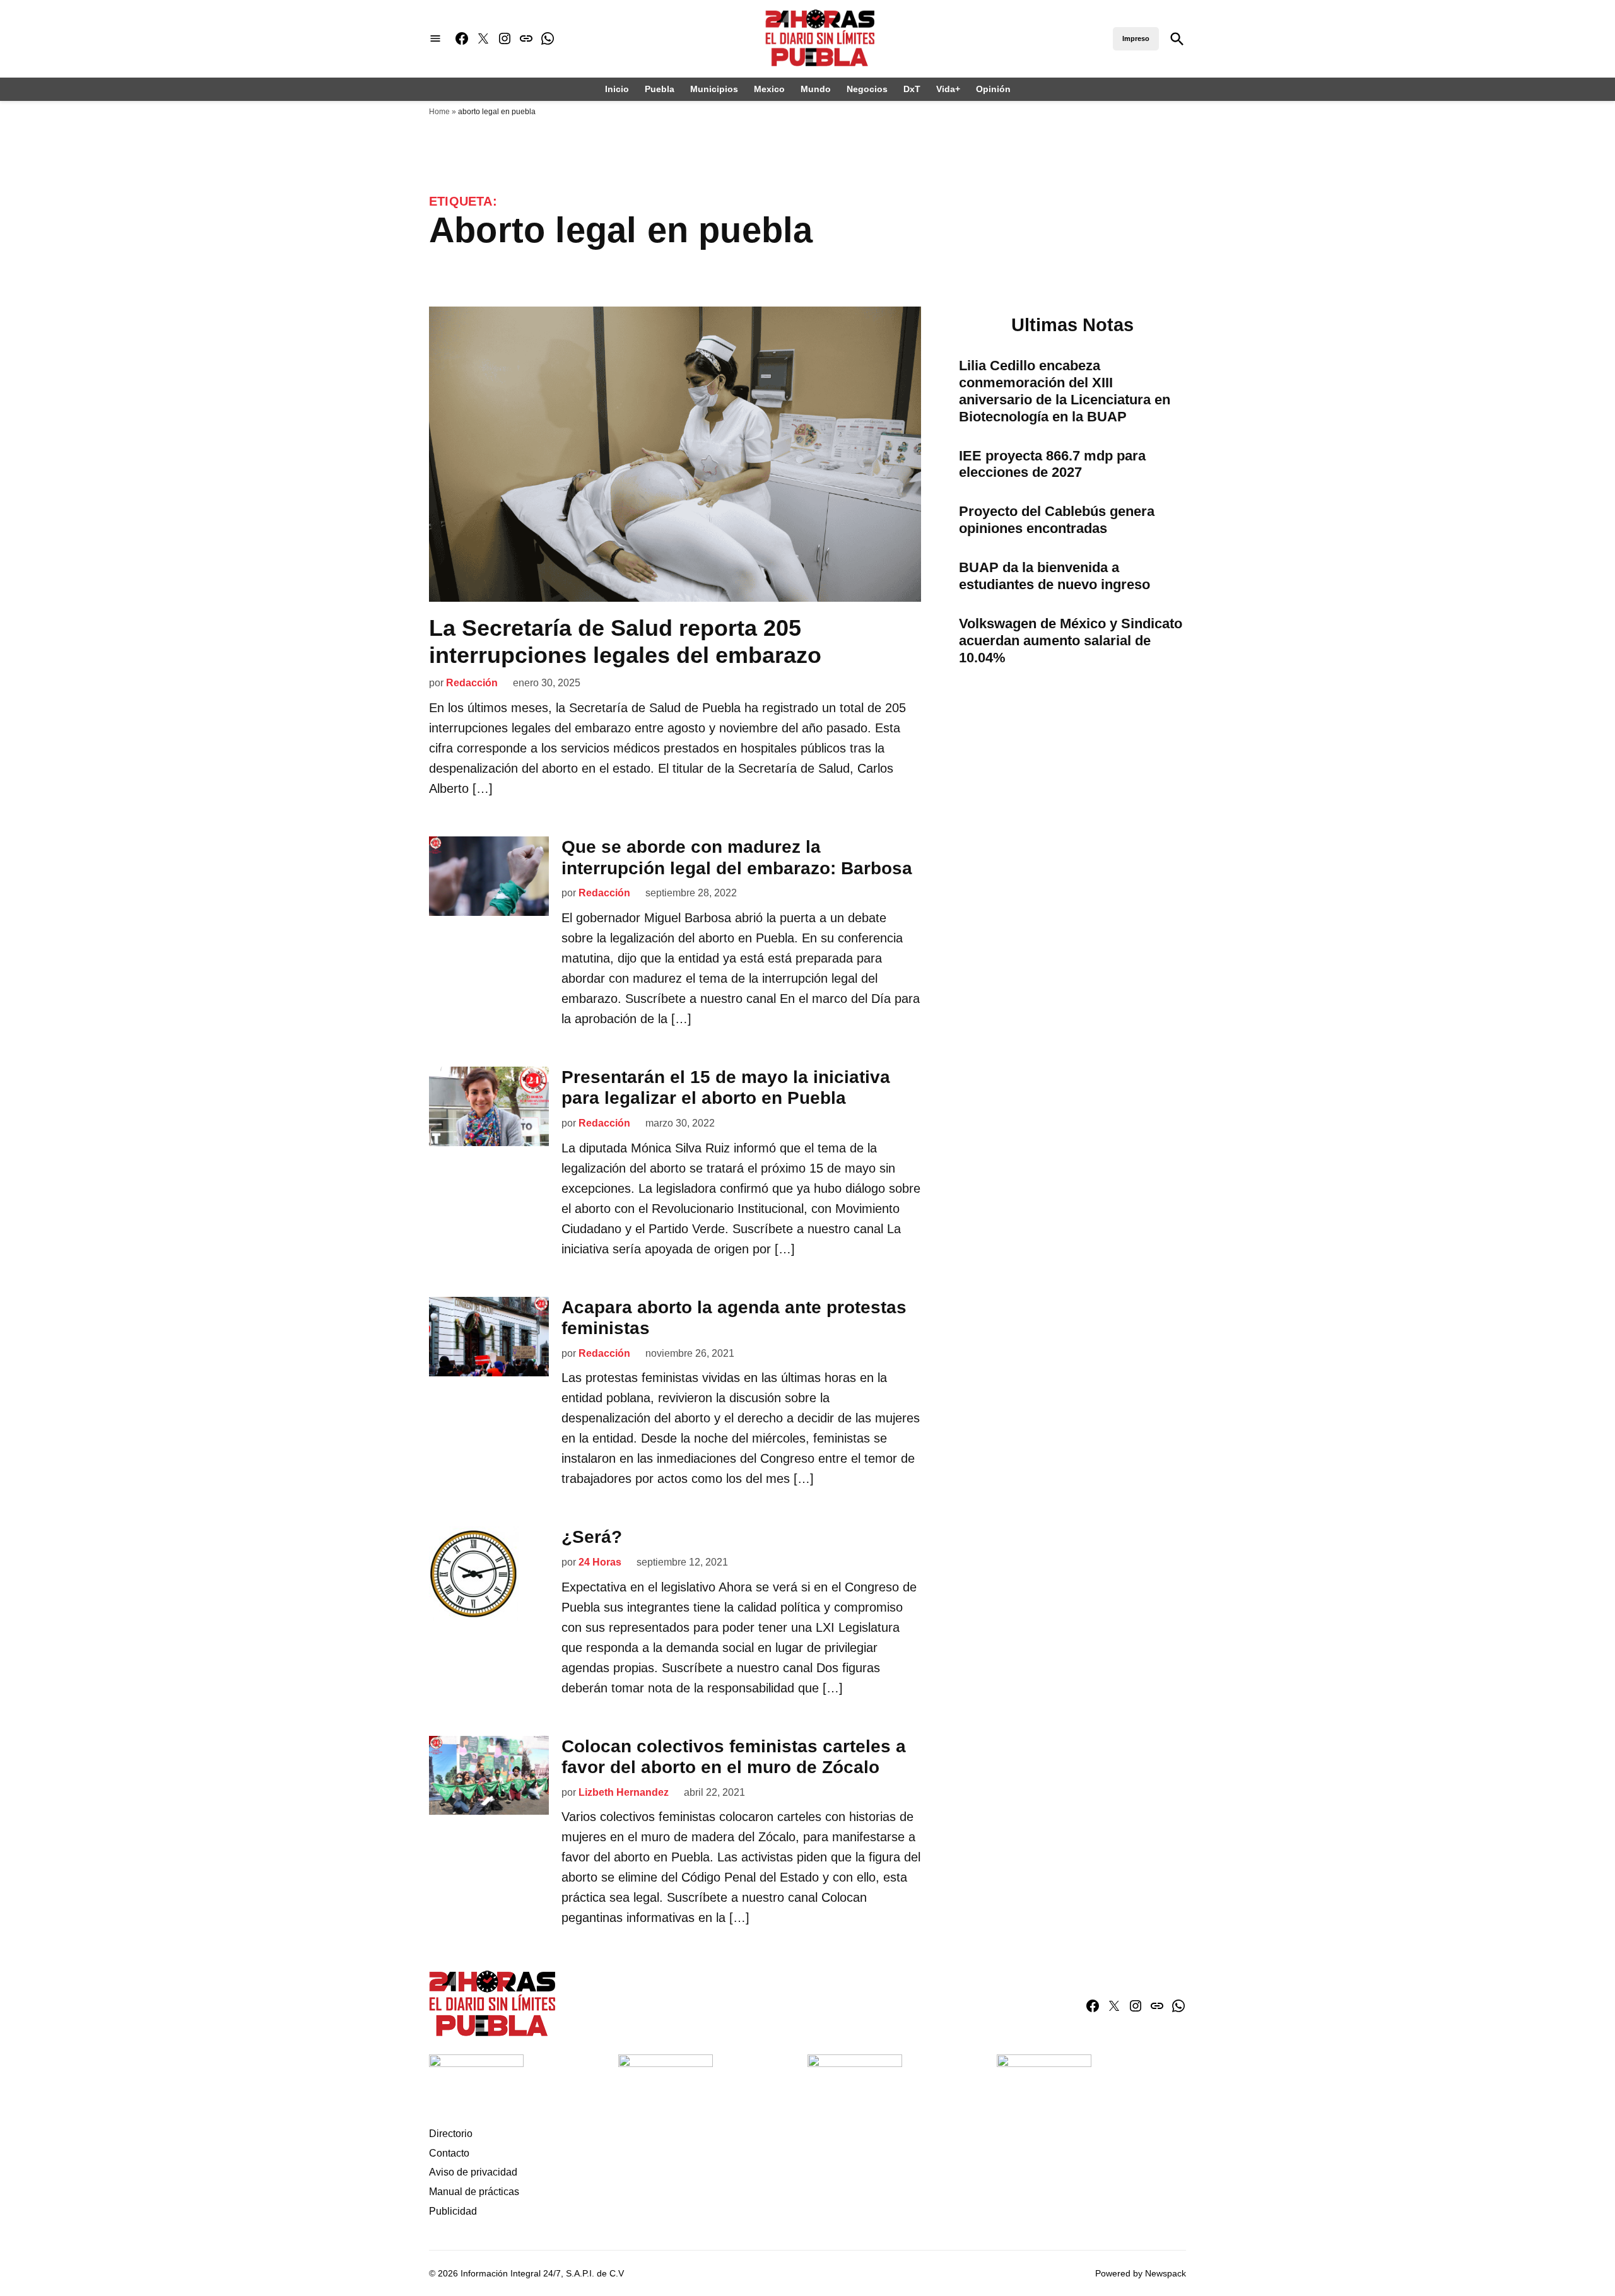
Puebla (660, 89)
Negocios (867, 89)
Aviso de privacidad (473, 2172)
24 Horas (600, 1562)
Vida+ (948, 89)
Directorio (451, 2134)
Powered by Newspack (1141, 2273)
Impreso (1136, 38)
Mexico (769, 89)
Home (439, 112)
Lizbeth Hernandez (624, 1792)
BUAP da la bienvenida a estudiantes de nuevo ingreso (1054, 576)
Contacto (449, 2153)
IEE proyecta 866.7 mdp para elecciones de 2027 (1052, 464)
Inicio (617, 89)
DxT (912, 89)
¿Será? (592, 1537)
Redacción (472, 683)
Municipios (714, 89)
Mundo (816, 89)
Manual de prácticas (474, 2192)
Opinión (993, 89)
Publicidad (453, 2211)
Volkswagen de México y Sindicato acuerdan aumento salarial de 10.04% (1071, 641)
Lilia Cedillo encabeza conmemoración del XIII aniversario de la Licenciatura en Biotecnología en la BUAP (1065, 391)
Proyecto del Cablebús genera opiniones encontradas (1057, 520)
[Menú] (435, 39)
